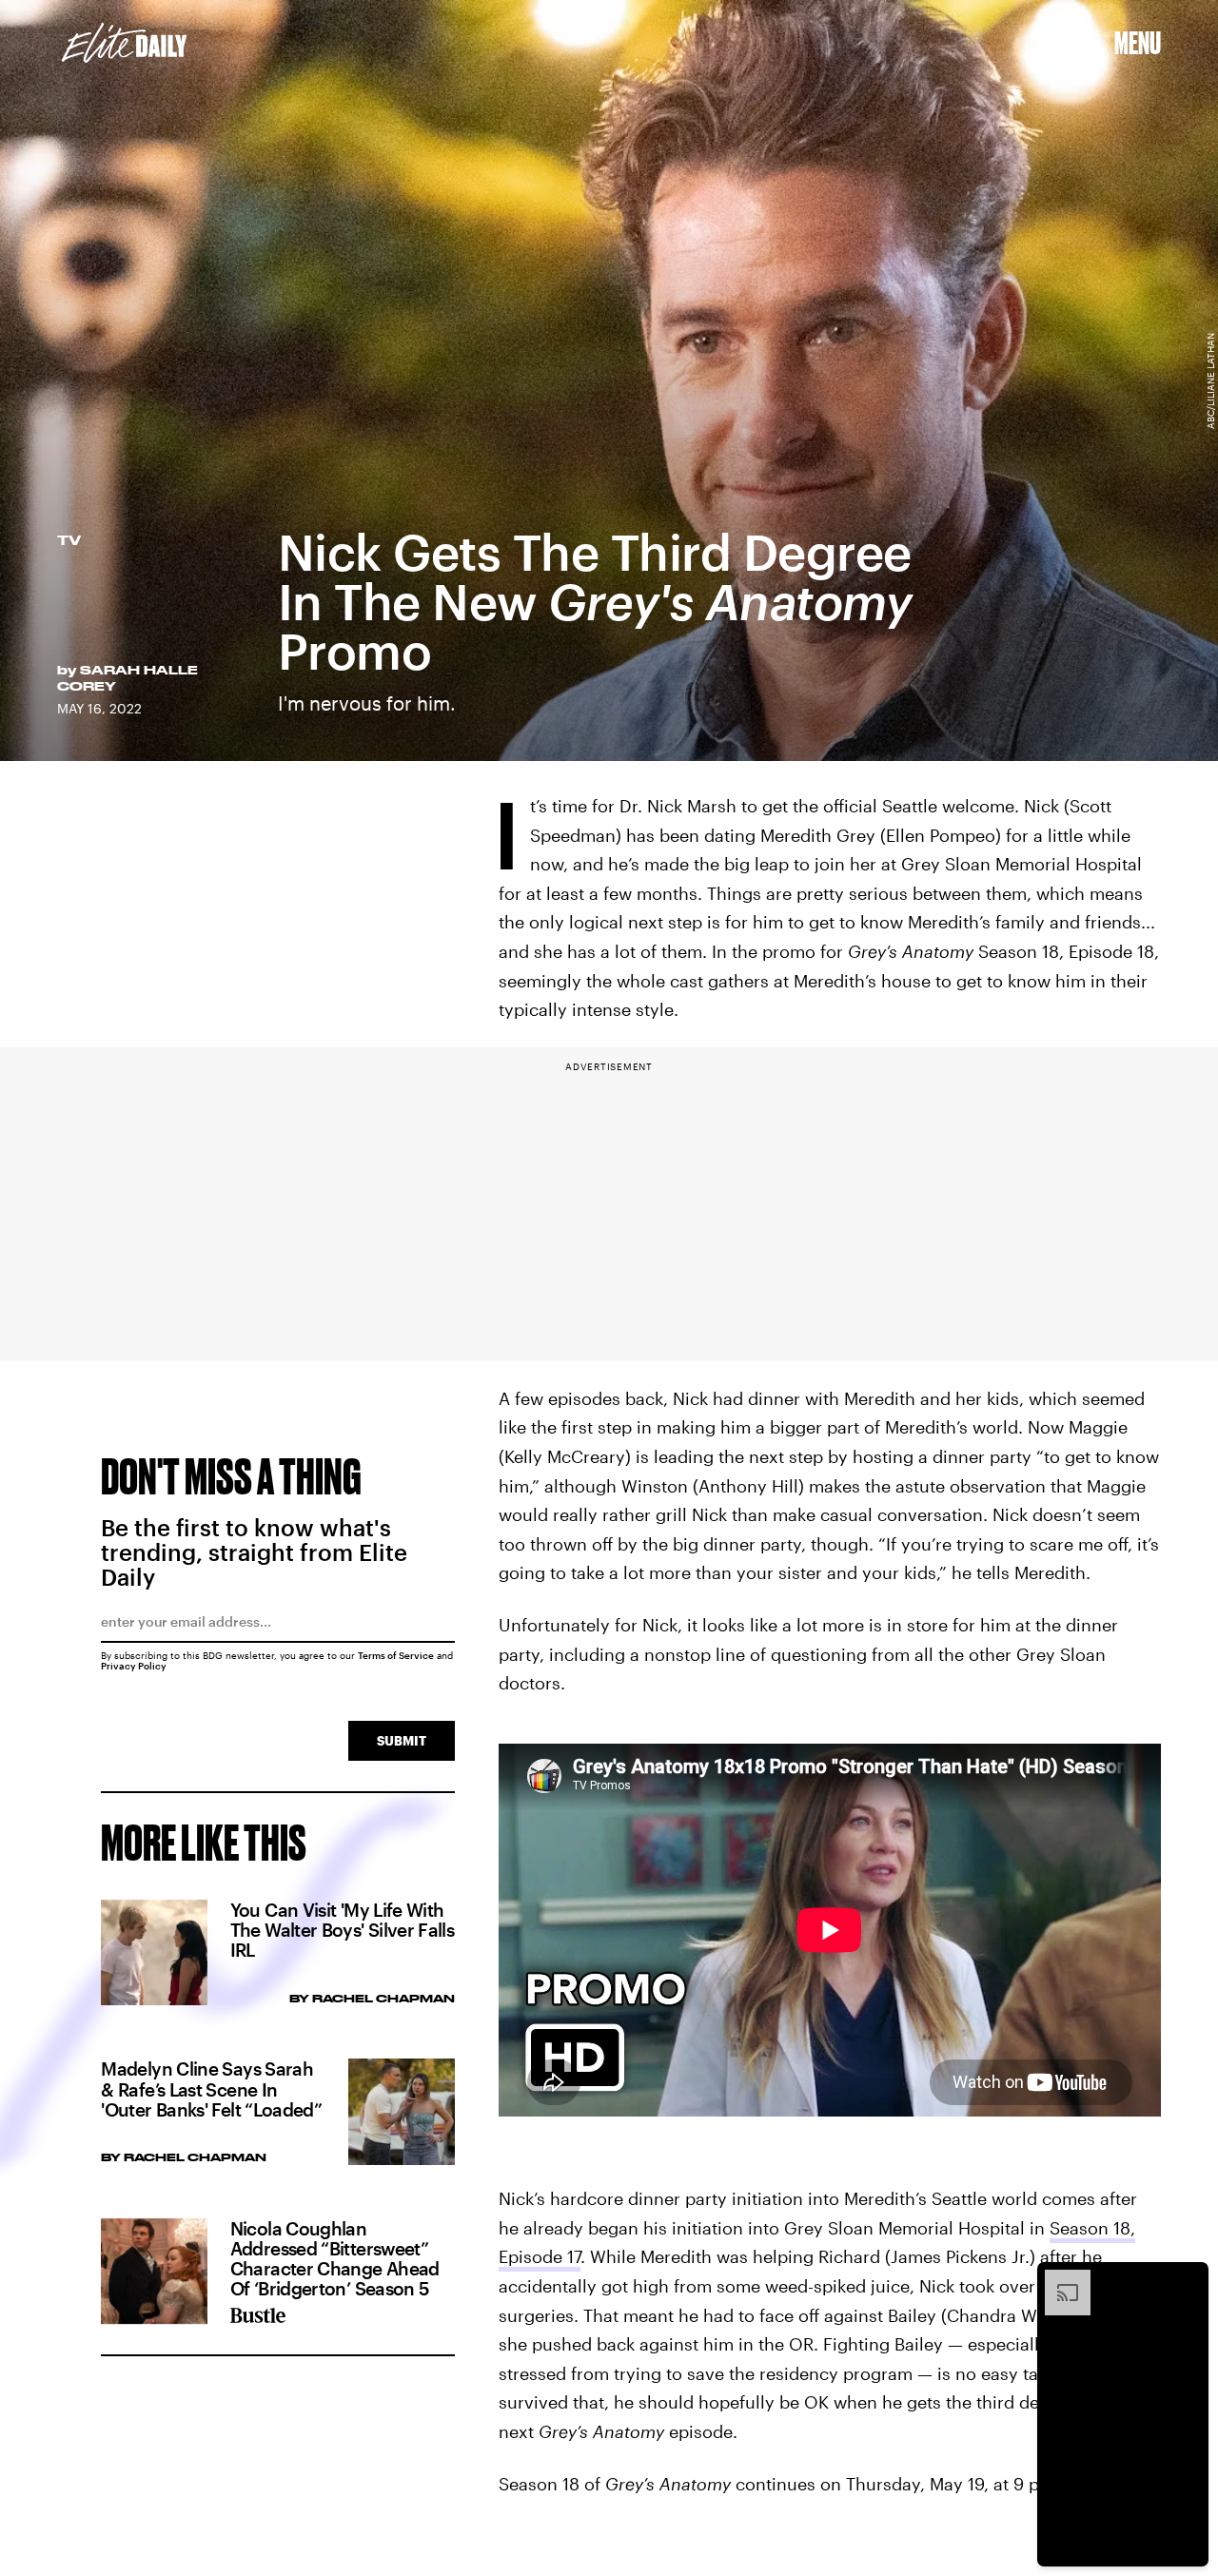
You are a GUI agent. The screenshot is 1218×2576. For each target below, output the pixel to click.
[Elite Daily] (124, 43)
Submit (402, 1740)
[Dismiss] (1188, 2279)
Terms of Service (396, 1655)
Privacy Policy (134, 1666)
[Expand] (1058, 2279)
